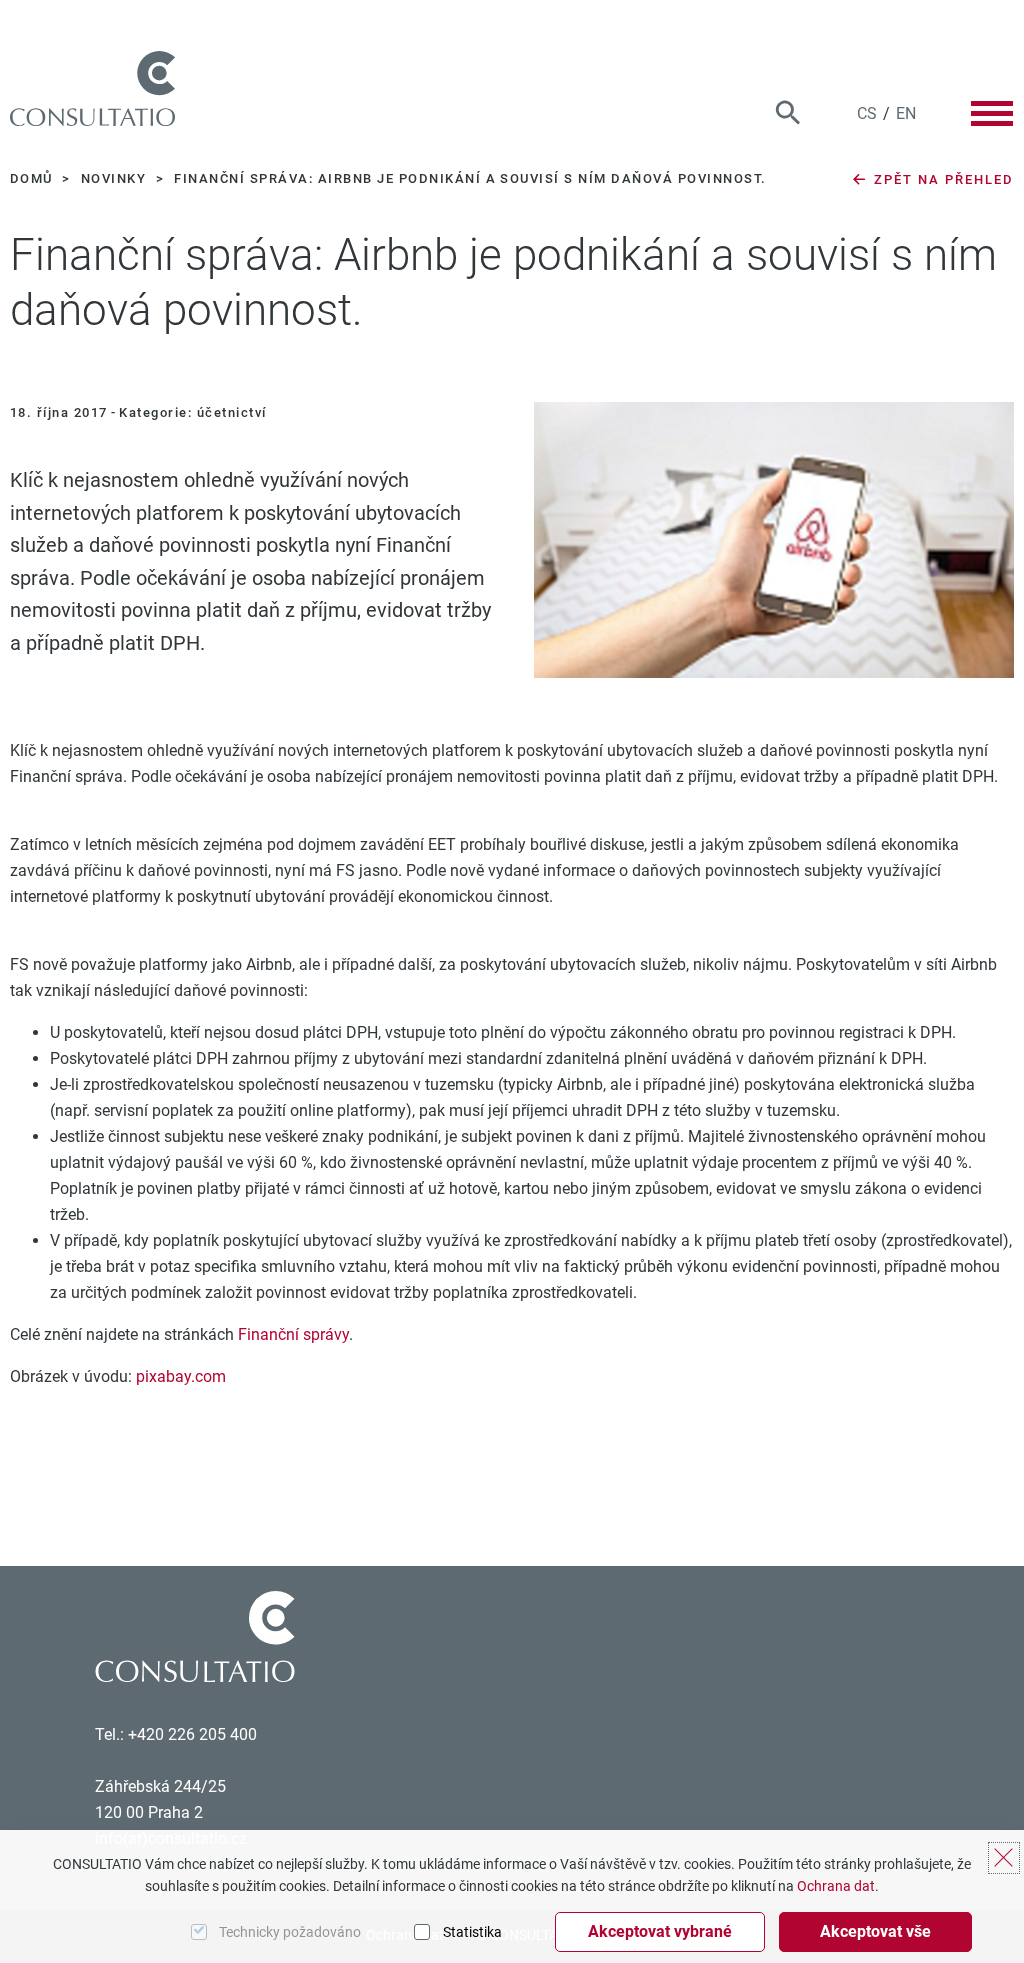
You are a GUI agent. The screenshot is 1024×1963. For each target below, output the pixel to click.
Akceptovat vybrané (660, 1931)
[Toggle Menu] (992, 113)
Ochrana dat (836, 1886)
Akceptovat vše (875, 1931)
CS (867, 113)
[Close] (1004, 1858)
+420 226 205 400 (192, 1734)
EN (906, 113)
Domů (33, 178)
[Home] (92, 88)
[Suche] (788, 113)
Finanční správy (293, 1334)
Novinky (116, 178)
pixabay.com (181, 1376)
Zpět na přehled (941, 179)
